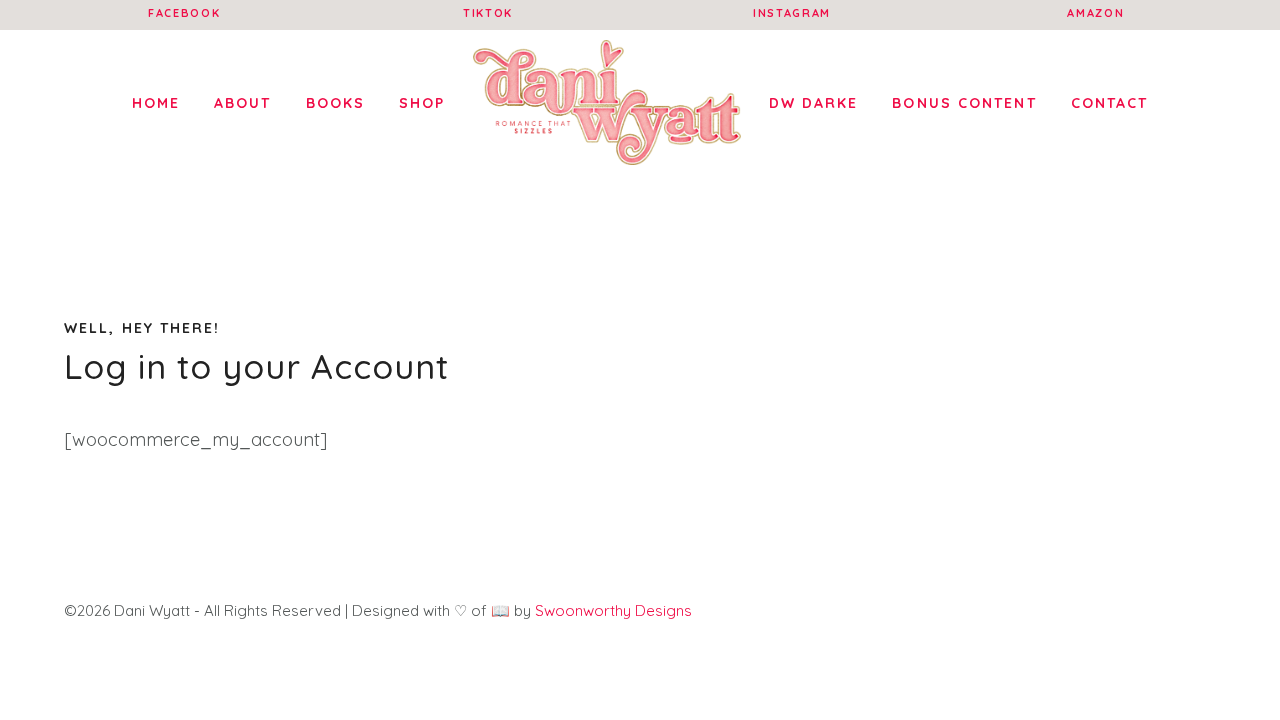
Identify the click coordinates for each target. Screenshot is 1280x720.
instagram (792, 13)
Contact (1110, 103)
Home (156, 103)
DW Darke (814, 103)
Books (336, 103)
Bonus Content (964, 103)
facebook (184, 13)
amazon (1095, 13)
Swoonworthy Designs (613, 610)
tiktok (488, 13)
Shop (422, 103)
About (243, 103)
